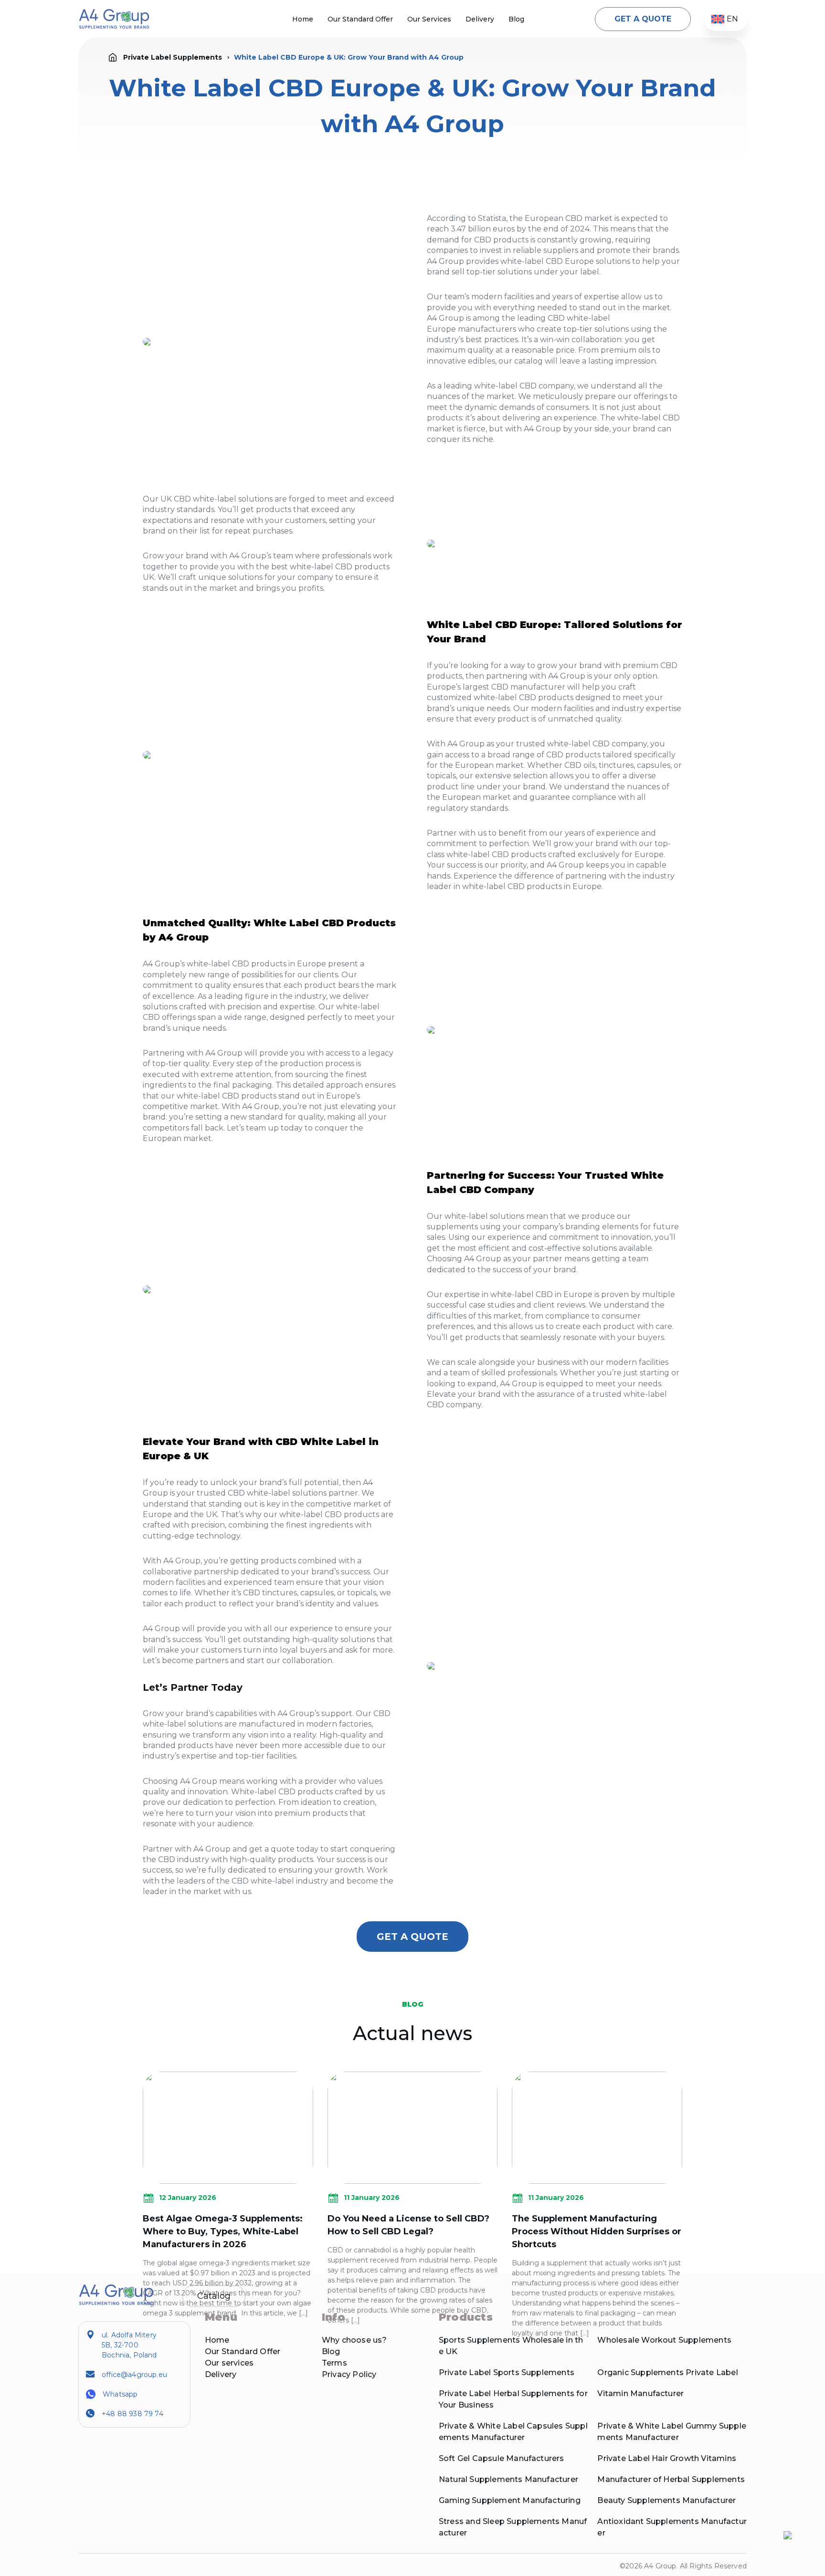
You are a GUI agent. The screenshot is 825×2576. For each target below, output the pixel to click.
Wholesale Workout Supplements (664, 2340)
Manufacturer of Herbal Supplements (671, 2479)
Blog (516, 19)
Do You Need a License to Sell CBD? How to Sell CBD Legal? (408, 2225)
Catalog (214, 2296)
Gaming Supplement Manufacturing (510, 2500)
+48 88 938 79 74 (132, 2414)
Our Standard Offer (360, 19)
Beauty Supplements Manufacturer (666, 2500)
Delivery (480, 19)
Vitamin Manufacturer (640, 2393)
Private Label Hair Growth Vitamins (666, 2458)
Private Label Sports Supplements (507, 2372)
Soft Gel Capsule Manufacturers (502, 2458)
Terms (334, 2363)
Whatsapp (120, 2394)
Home (303, 19)
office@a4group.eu (134, 2375)
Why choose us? (354, 2340)
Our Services (429, 19)
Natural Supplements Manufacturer (508, 2479)
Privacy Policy (349, 2374)
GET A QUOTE (643, 19)
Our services (229, 2363)
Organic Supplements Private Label (667, 2372)
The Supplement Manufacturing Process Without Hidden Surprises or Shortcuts (597, 2231)
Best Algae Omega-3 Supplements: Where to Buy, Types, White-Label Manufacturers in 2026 (223, 2231)
